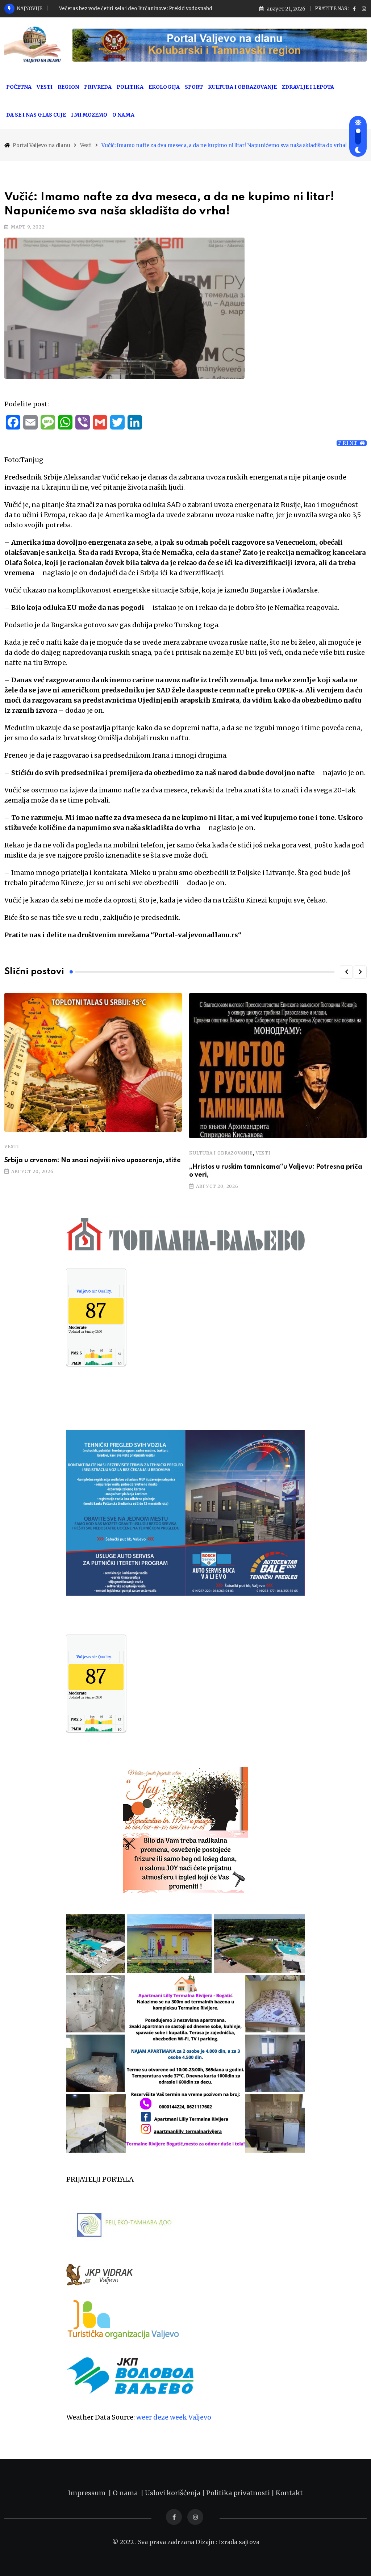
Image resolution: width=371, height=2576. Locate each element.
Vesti (12, 1146)
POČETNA (19, 87)
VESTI (45, 87)
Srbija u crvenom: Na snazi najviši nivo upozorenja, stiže (93, 1160)
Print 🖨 (352, 443)
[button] (346, 972)
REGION (68, 87)
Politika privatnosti (239, 2493)
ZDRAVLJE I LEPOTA (308, 87)
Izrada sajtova (239, 2542)
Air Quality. (94, 1291)
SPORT (194, 87)
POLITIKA (130, 87)
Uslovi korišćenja (173, 2493)
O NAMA (123, 115)
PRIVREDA (98, 87)
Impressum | (90, 2493)
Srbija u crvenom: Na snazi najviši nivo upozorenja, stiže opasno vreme (143, 9)
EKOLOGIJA (164, 87)
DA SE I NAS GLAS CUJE (36, 115)
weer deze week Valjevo (174, 2417)
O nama (127, 2493)
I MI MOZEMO (89, 115)
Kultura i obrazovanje (221, 1153)
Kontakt (289, 2493)
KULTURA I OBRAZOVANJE (242, 87)
